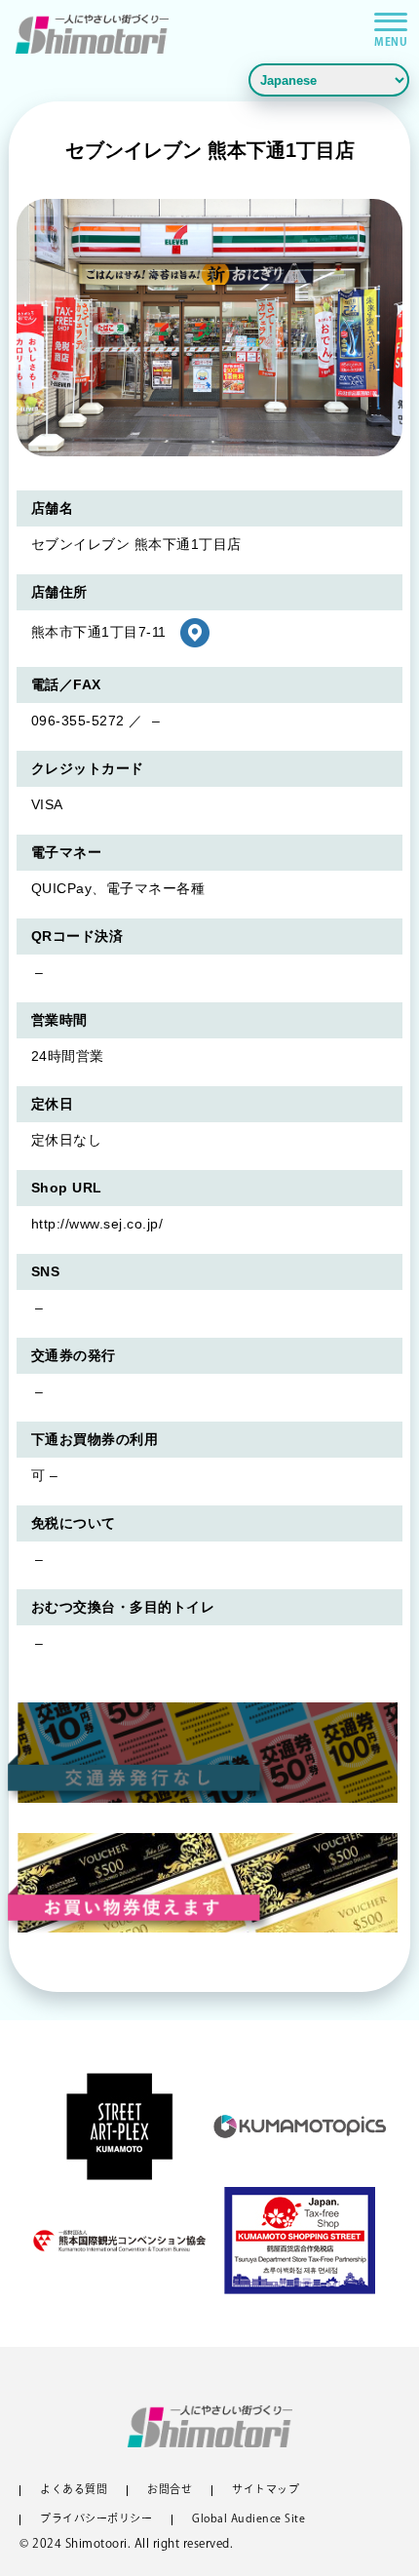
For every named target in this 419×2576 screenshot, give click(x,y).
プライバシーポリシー (96, 2520)
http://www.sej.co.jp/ (97, 1224)
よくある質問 (74, 2491)
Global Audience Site (248, 2520)
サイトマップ (266, 2491)
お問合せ (170, 2491)
